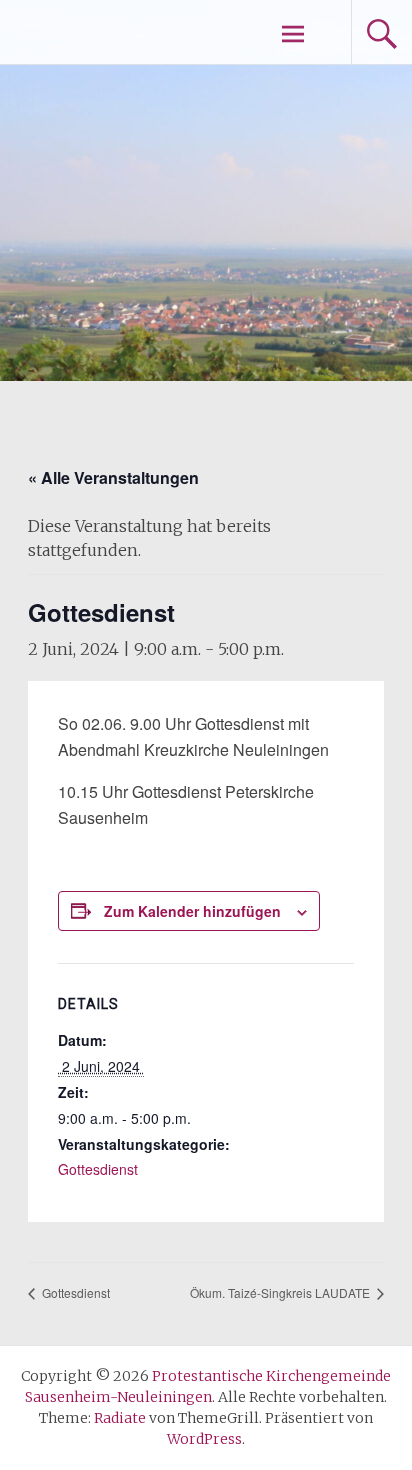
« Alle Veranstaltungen (113, 477)
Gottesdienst (98, 1169)
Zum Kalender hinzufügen (192, 911)
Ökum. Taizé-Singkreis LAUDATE (281, 1292)
